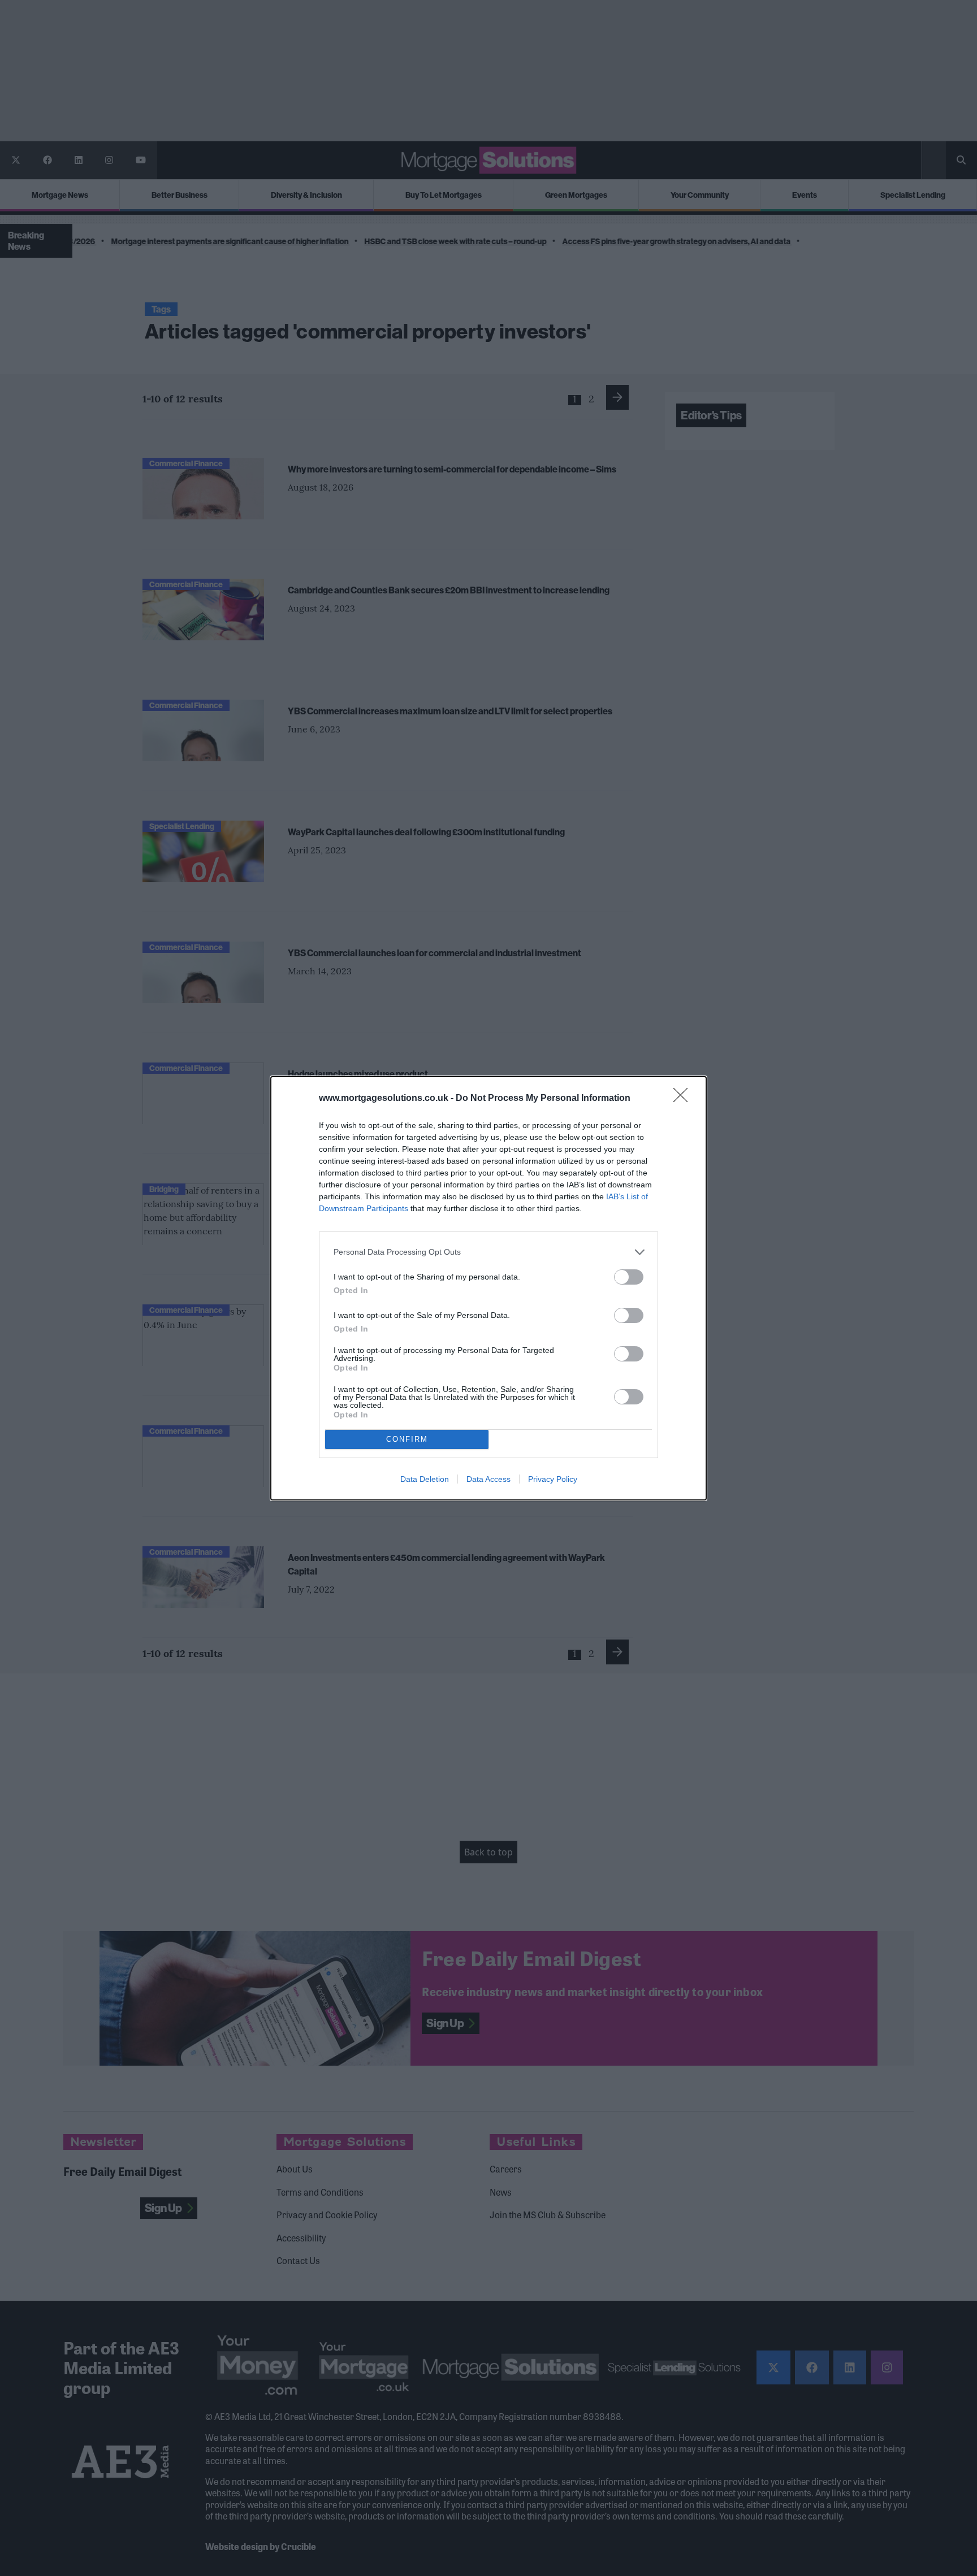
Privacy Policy (553, 1479)
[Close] (684, 1099)
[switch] (629, 1277)
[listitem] (488, 1252)
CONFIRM (407, 1439)
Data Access (488, 1479)
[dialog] (488, 1288)
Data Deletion (425, 1479)
